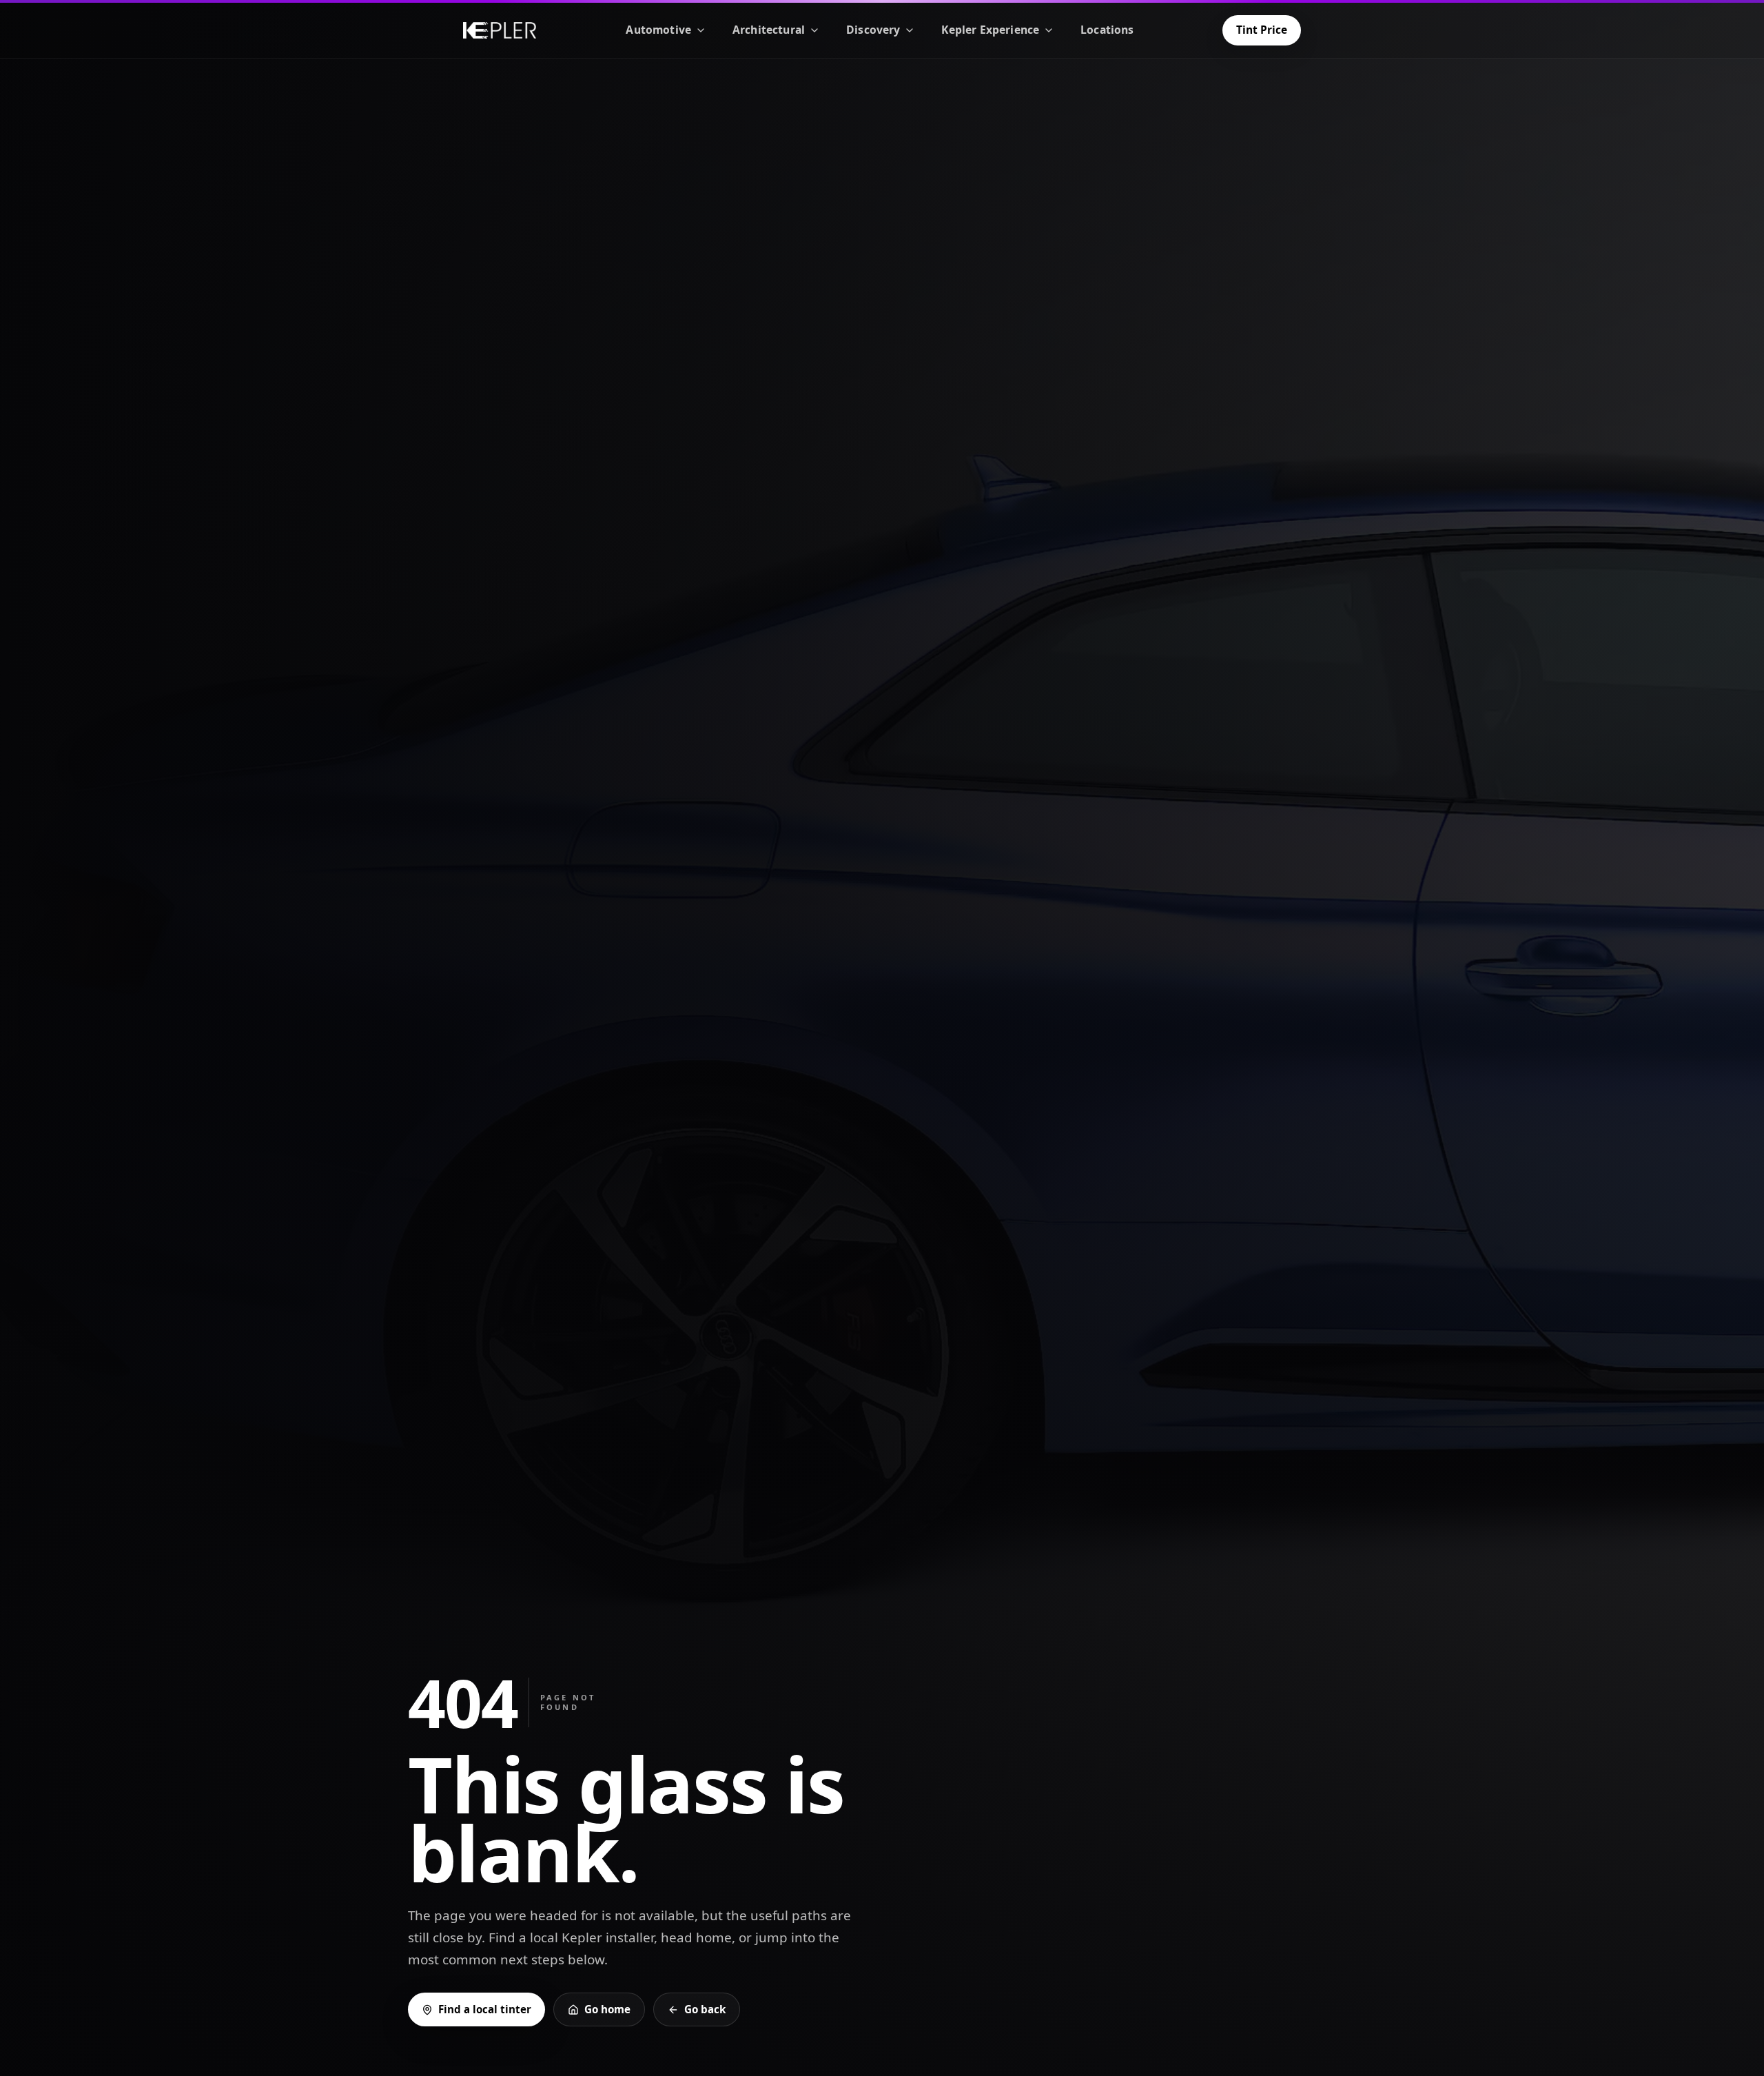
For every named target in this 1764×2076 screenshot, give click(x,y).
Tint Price (1262, 30)
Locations (1107, 30)
